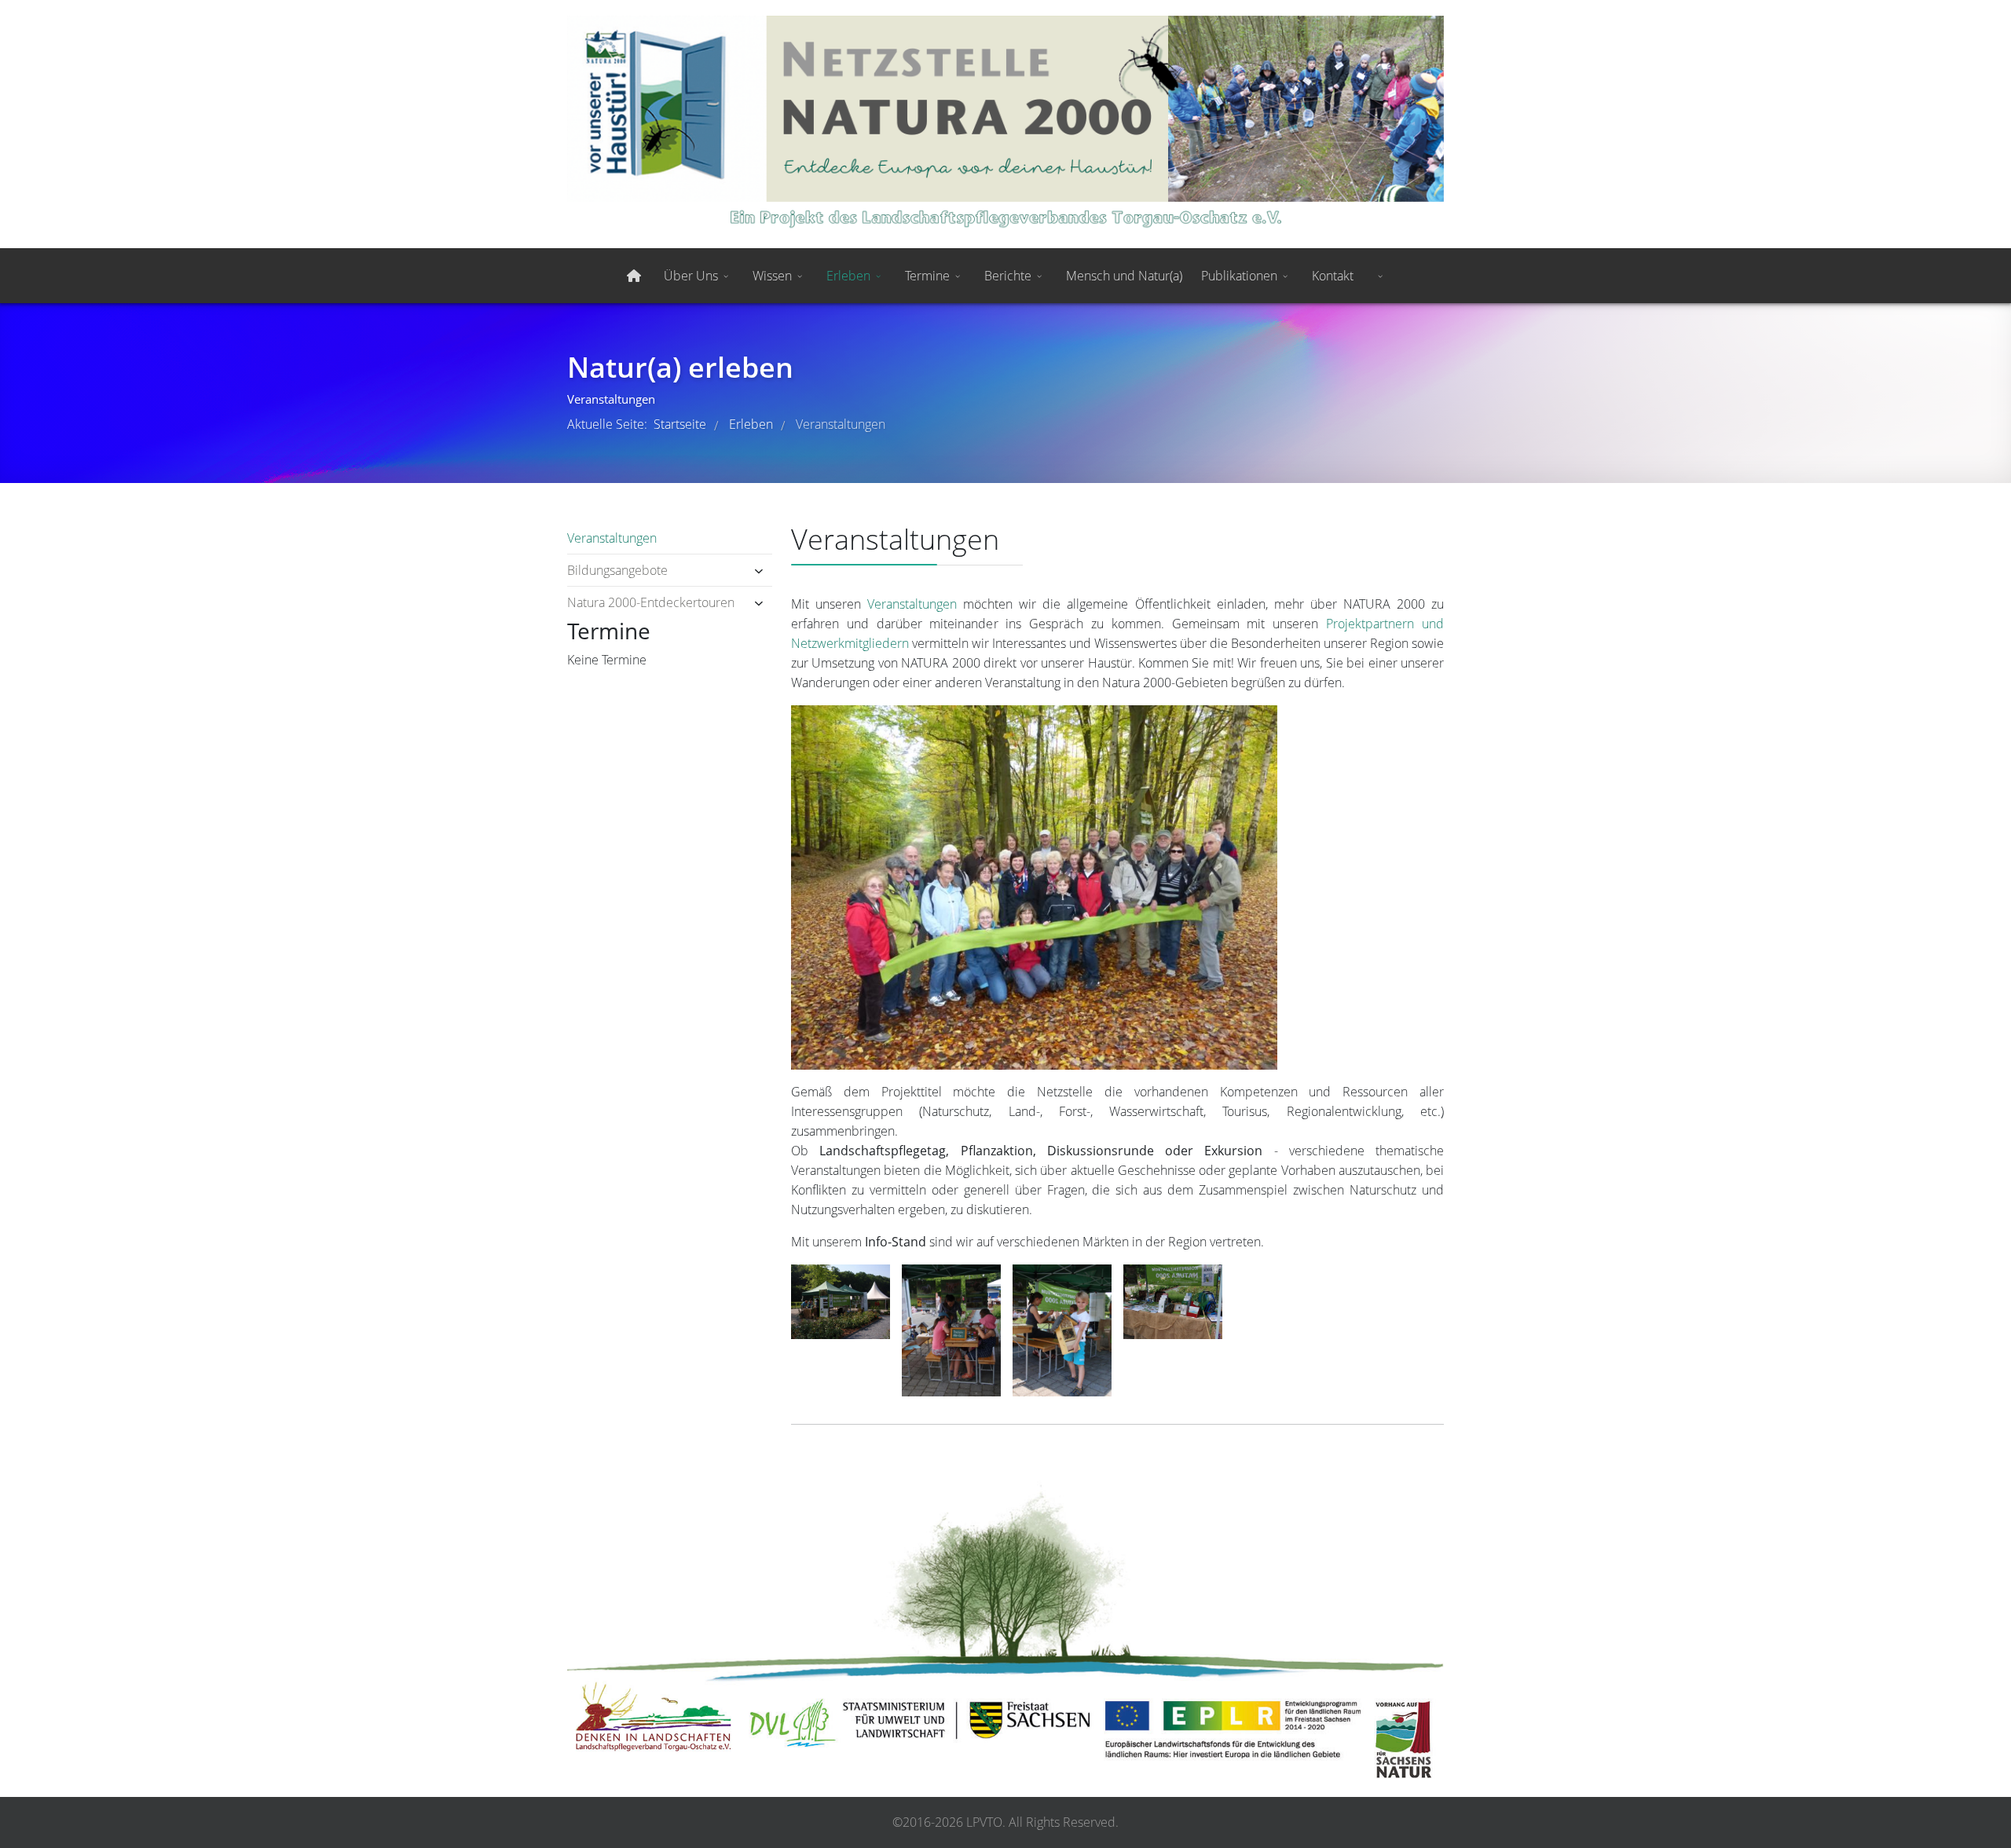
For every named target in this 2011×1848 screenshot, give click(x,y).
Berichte (1008, 276)
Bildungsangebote (617, 570)
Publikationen (1239, 276)
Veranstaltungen (612, 538)
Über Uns (691, 276)
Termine (927, 276)
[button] (738, 571)
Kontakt (1333, 276)
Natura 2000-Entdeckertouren (651, 602)
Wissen (772, 276)
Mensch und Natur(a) (1124, 276)
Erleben (848, 276)
